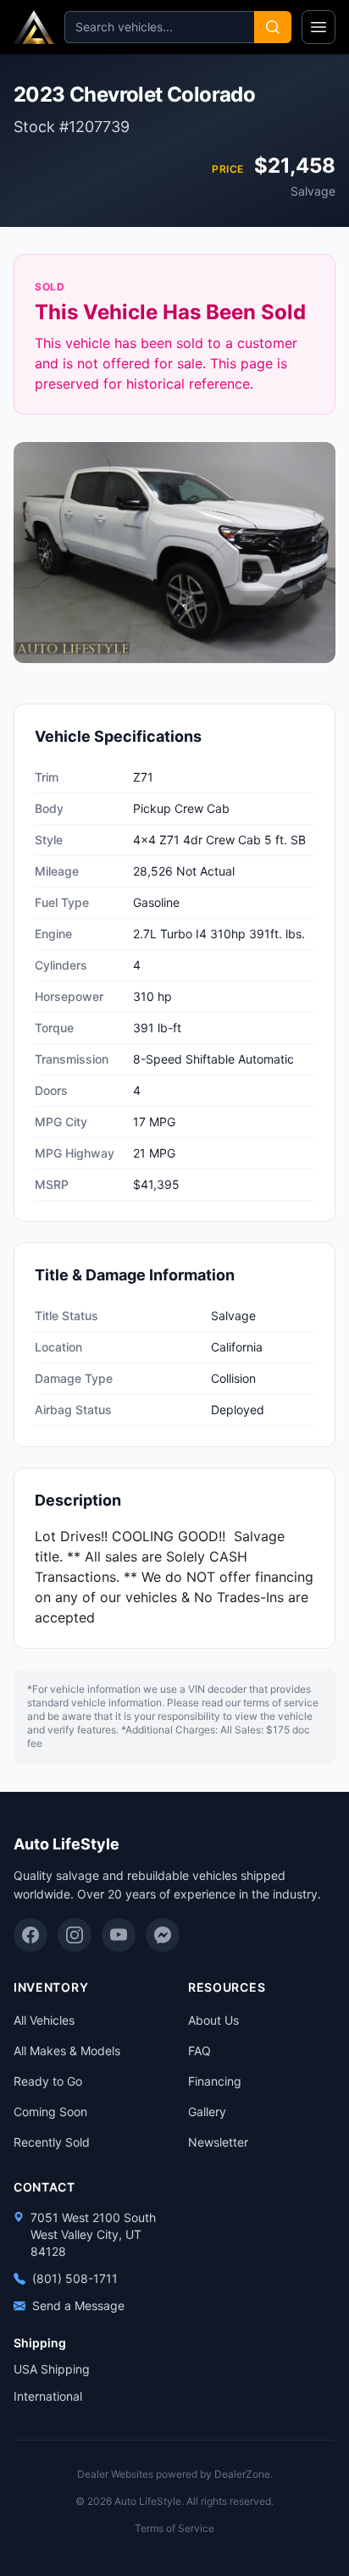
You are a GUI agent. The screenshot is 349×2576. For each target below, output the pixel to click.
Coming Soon (50, 2112)
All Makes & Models (67, 2051)
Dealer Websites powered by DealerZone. (175, 2474)
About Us (213, 2020)
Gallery (207, 2112)
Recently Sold (52, 2142)
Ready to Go (48, 2081)
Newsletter (218, 2142)
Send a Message (78, 2305)
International (48, 2396)
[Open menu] (319, 27)
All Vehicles (44, 2020)
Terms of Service (174, 2528)
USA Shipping (52, 2369)
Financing (215, 2081)
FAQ (199, 2051)
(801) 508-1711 (75, 2278)
